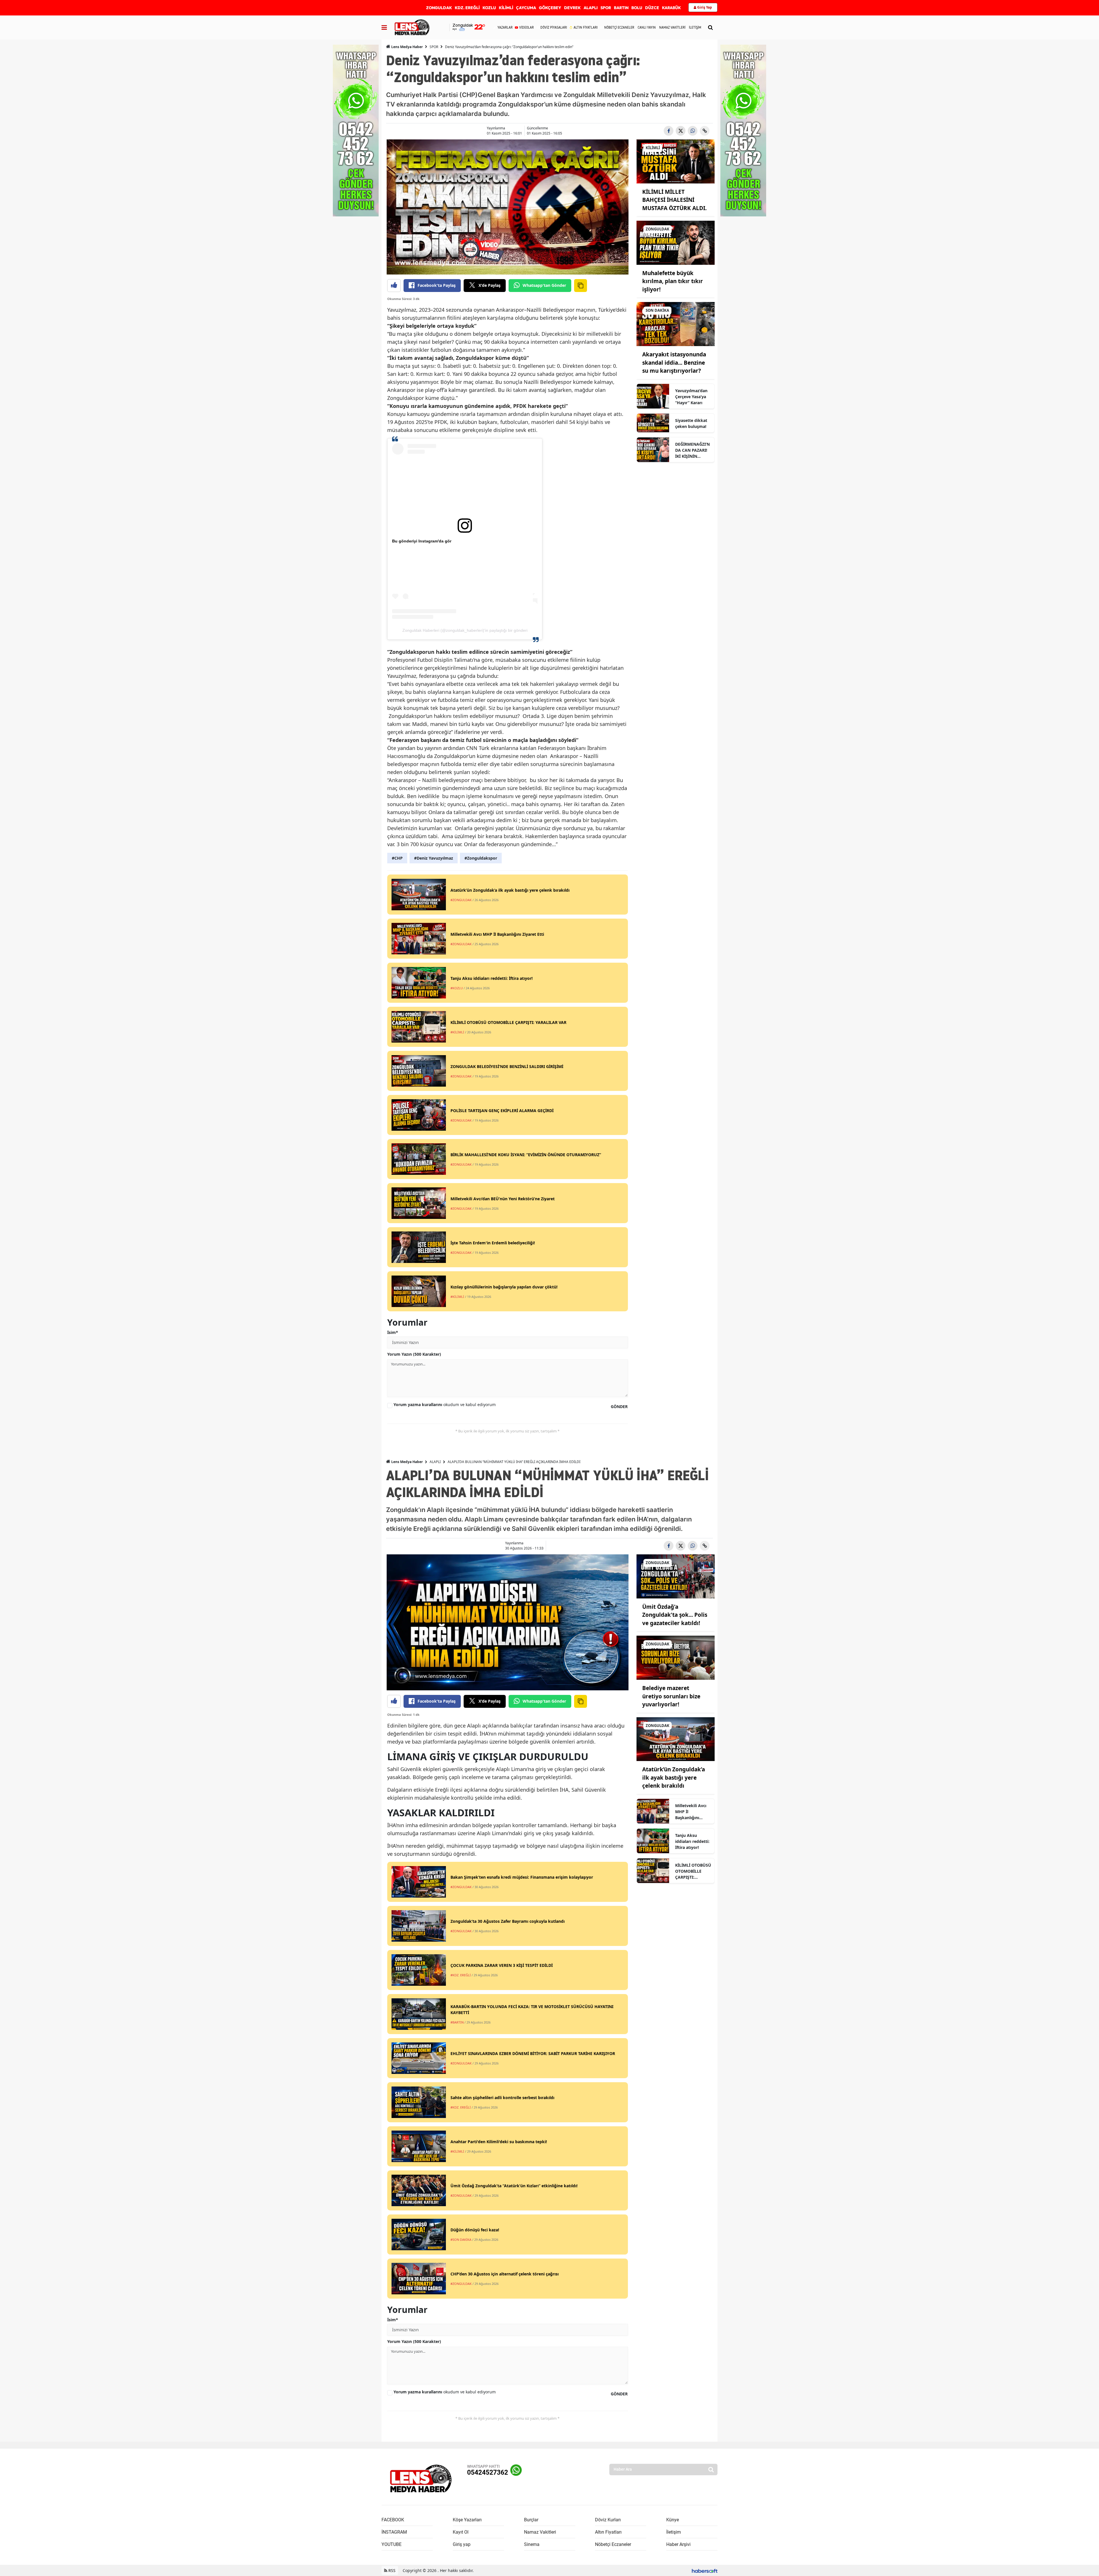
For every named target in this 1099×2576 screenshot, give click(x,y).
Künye (673, 2520)
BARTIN (621, 8)
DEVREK (572, 8)
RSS (391, 2570)
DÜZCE (652, 8)
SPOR (606, 8)
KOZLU (489, 8)
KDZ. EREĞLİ (467, 8)
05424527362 (488, 2473)
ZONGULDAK (439, 8)
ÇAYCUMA (526, 8)
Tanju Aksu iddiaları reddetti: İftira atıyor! (692, 1841)
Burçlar (531, 2520)
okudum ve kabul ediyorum (445, 1405)
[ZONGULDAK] (676, 242)
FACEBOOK (393, 2520)
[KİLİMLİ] (676, 161)
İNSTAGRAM (394, 2532)
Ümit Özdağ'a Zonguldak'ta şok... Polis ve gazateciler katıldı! (675, 1615)
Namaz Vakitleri (540, 2532)
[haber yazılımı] (705, 2570)
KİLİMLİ (506, 8)
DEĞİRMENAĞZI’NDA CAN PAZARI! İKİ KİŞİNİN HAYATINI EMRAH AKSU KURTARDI (692, 450)
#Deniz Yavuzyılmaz (434, 858)
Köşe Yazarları (467, 2520)
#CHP (397, 858)
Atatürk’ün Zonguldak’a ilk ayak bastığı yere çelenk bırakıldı (674, 1777)
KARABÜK (671, 8)
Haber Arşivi (678, 2544)
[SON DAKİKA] (676, 324)
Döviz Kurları (608, 2520)
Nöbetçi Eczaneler (613, 2544)
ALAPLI (591, 8)
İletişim (674, 2532)
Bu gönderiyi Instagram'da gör (422, 541)
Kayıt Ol (461, 2532)
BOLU (637, 8)
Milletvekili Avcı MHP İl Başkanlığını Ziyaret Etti (691, 1812)
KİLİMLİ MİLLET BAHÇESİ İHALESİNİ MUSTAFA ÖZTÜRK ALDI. (674, 200)
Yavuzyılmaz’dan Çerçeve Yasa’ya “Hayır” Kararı (691, 397)
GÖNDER (619, 1407)
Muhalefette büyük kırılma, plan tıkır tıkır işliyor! (673, 281)
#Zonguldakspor (481, 858)
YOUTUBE (392, 2544)
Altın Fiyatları (608, 2532)
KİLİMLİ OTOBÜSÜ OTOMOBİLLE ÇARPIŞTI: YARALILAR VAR (693, 1871)
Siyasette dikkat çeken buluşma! (691, 423)
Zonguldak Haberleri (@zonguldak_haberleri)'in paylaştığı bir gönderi (465, 630)
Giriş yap (462, 2544)
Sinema (532, 2544)
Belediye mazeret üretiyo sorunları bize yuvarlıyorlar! (671, 1696)
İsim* (393, 1332)
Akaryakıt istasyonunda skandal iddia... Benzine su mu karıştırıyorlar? (674, 363)
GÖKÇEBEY (550, 8)
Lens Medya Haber (407, 47)
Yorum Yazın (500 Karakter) (414, 1354)
